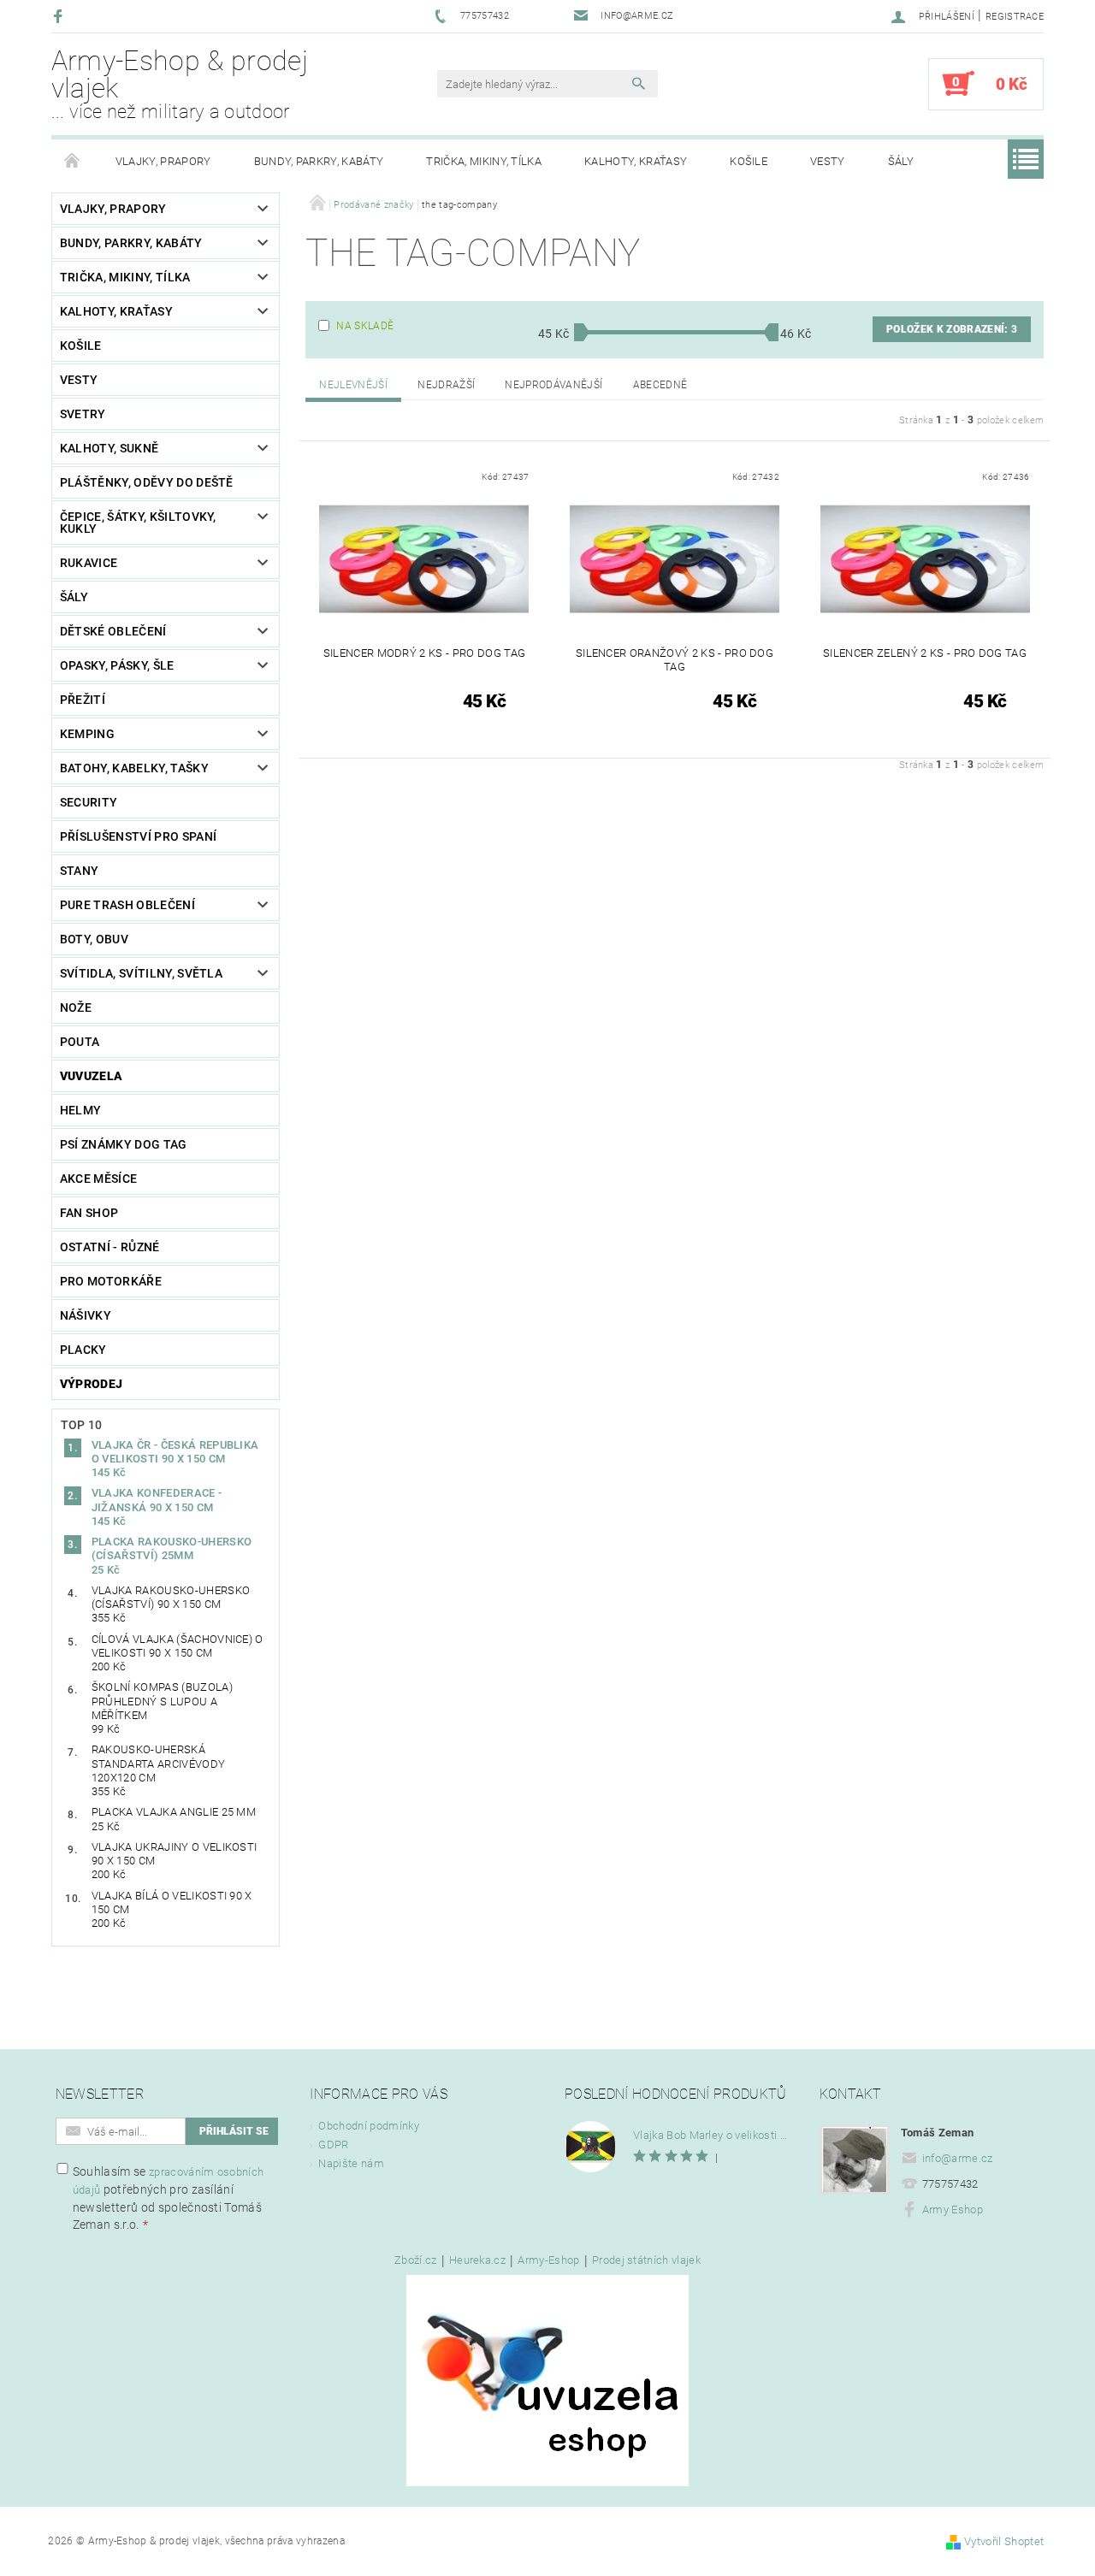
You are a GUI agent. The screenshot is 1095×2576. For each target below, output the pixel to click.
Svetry (83, 414)
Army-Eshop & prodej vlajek (180, 84)
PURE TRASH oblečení (127, 905)
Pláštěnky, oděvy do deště (147, 482)
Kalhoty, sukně (109, 448)
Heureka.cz (477, 2260)
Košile (749, 161)
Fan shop (89, 1213)
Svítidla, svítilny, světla (141, 973)
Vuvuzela (92, 1076)
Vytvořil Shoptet (1004, 2541)
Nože (76, 1007)
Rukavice (89, 563)
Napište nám (351, 2163)
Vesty (828, 161)
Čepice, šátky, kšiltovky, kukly (138, 523)
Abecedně (660, 385)
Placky (83, 1350)
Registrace (1015, 17)
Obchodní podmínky (368, 2126)
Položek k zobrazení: (952, 329)
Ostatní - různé (110, 1247)
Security (89, 802)
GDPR (333, 2145)
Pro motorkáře (111, 1281)
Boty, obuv (94, 939)
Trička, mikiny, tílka (484, 161)
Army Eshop (953, 2210)
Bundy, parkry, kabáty (319, 161)
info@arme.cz (958, 2158)
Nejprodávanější (553, 385)
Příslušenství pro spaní (138, 836)
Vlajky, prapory (163, 161)
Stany (80, 871)
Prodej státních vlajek (646, 2260)
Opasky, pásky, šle (117, 665)
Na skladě (365, 326)
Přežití (83, 700)
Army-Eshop (548, 2260)
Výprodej (92, 1384)
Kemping (87, 734)
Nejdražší (446, 385)
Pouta (80, 1042)
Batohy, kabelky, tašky (134, 768)
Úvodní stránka (73, 162)
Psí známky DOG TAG (124, 1144)
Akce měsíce (99, 1179)
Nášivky (86, 1315)
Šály (901, 161)
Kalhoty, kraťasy (636, 161)
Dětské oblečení (113, 631)
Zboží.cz (416, 2260)
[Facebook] (60, 16)
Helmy (81, 1110)
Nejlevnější (353, 385)
